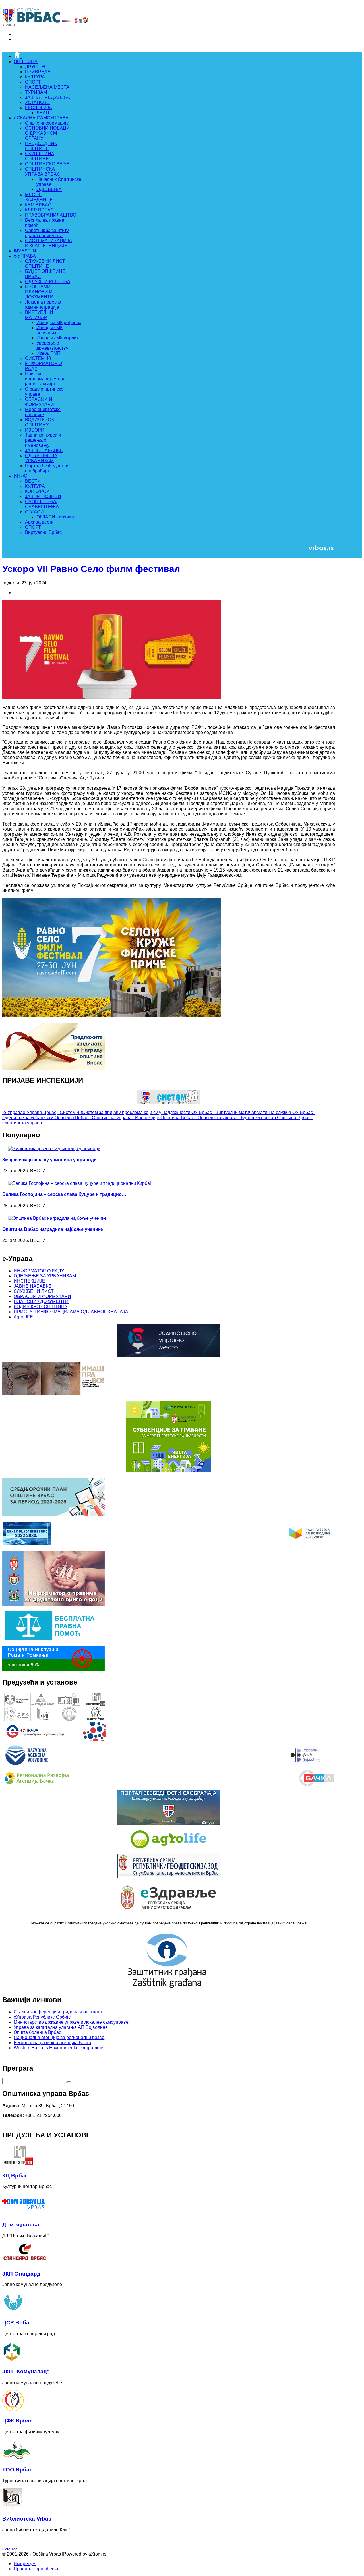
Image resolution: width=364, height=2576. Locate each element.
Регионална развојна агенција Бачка (52, 2043)
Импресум (25, 2564)
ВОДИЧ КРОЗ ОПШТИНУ (41, 1307)
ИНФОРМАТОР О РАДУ (39, 1271)
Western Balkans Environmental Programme (58, 2048)
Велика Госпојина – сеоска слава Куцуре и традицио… (64, 1194)
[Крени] (69, 2082)
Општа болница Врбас (37, 2032)
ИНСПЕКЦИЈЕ (29, 1281)
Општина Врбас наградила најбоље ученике (53, 1229)
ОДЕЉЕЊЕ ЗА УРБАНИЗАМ (45, 1276)
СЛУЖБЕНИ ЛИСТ (34, 1291)
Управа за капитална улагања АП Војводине (61, 2027)
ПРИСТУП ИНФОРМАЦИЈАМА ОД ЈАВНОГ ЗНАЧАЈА (71, 1312)
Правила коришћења (36, 2569)
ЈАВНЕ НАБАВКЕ (33, 1286)
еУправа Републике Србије (42, 2017)
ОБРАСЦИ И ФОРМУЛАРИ (42, 1296)
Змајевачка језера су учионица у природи (49, 1160)
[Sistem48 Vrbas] (169, 1103)
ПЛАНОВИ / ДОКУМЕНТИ (41, 1302)
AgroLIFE (23, 1317)
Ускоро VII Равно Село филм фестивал (91, 569)
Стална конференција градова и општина (58, 2012)
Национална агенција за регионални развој (60, 2037)
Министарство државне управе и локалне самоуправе (71, 2022)
